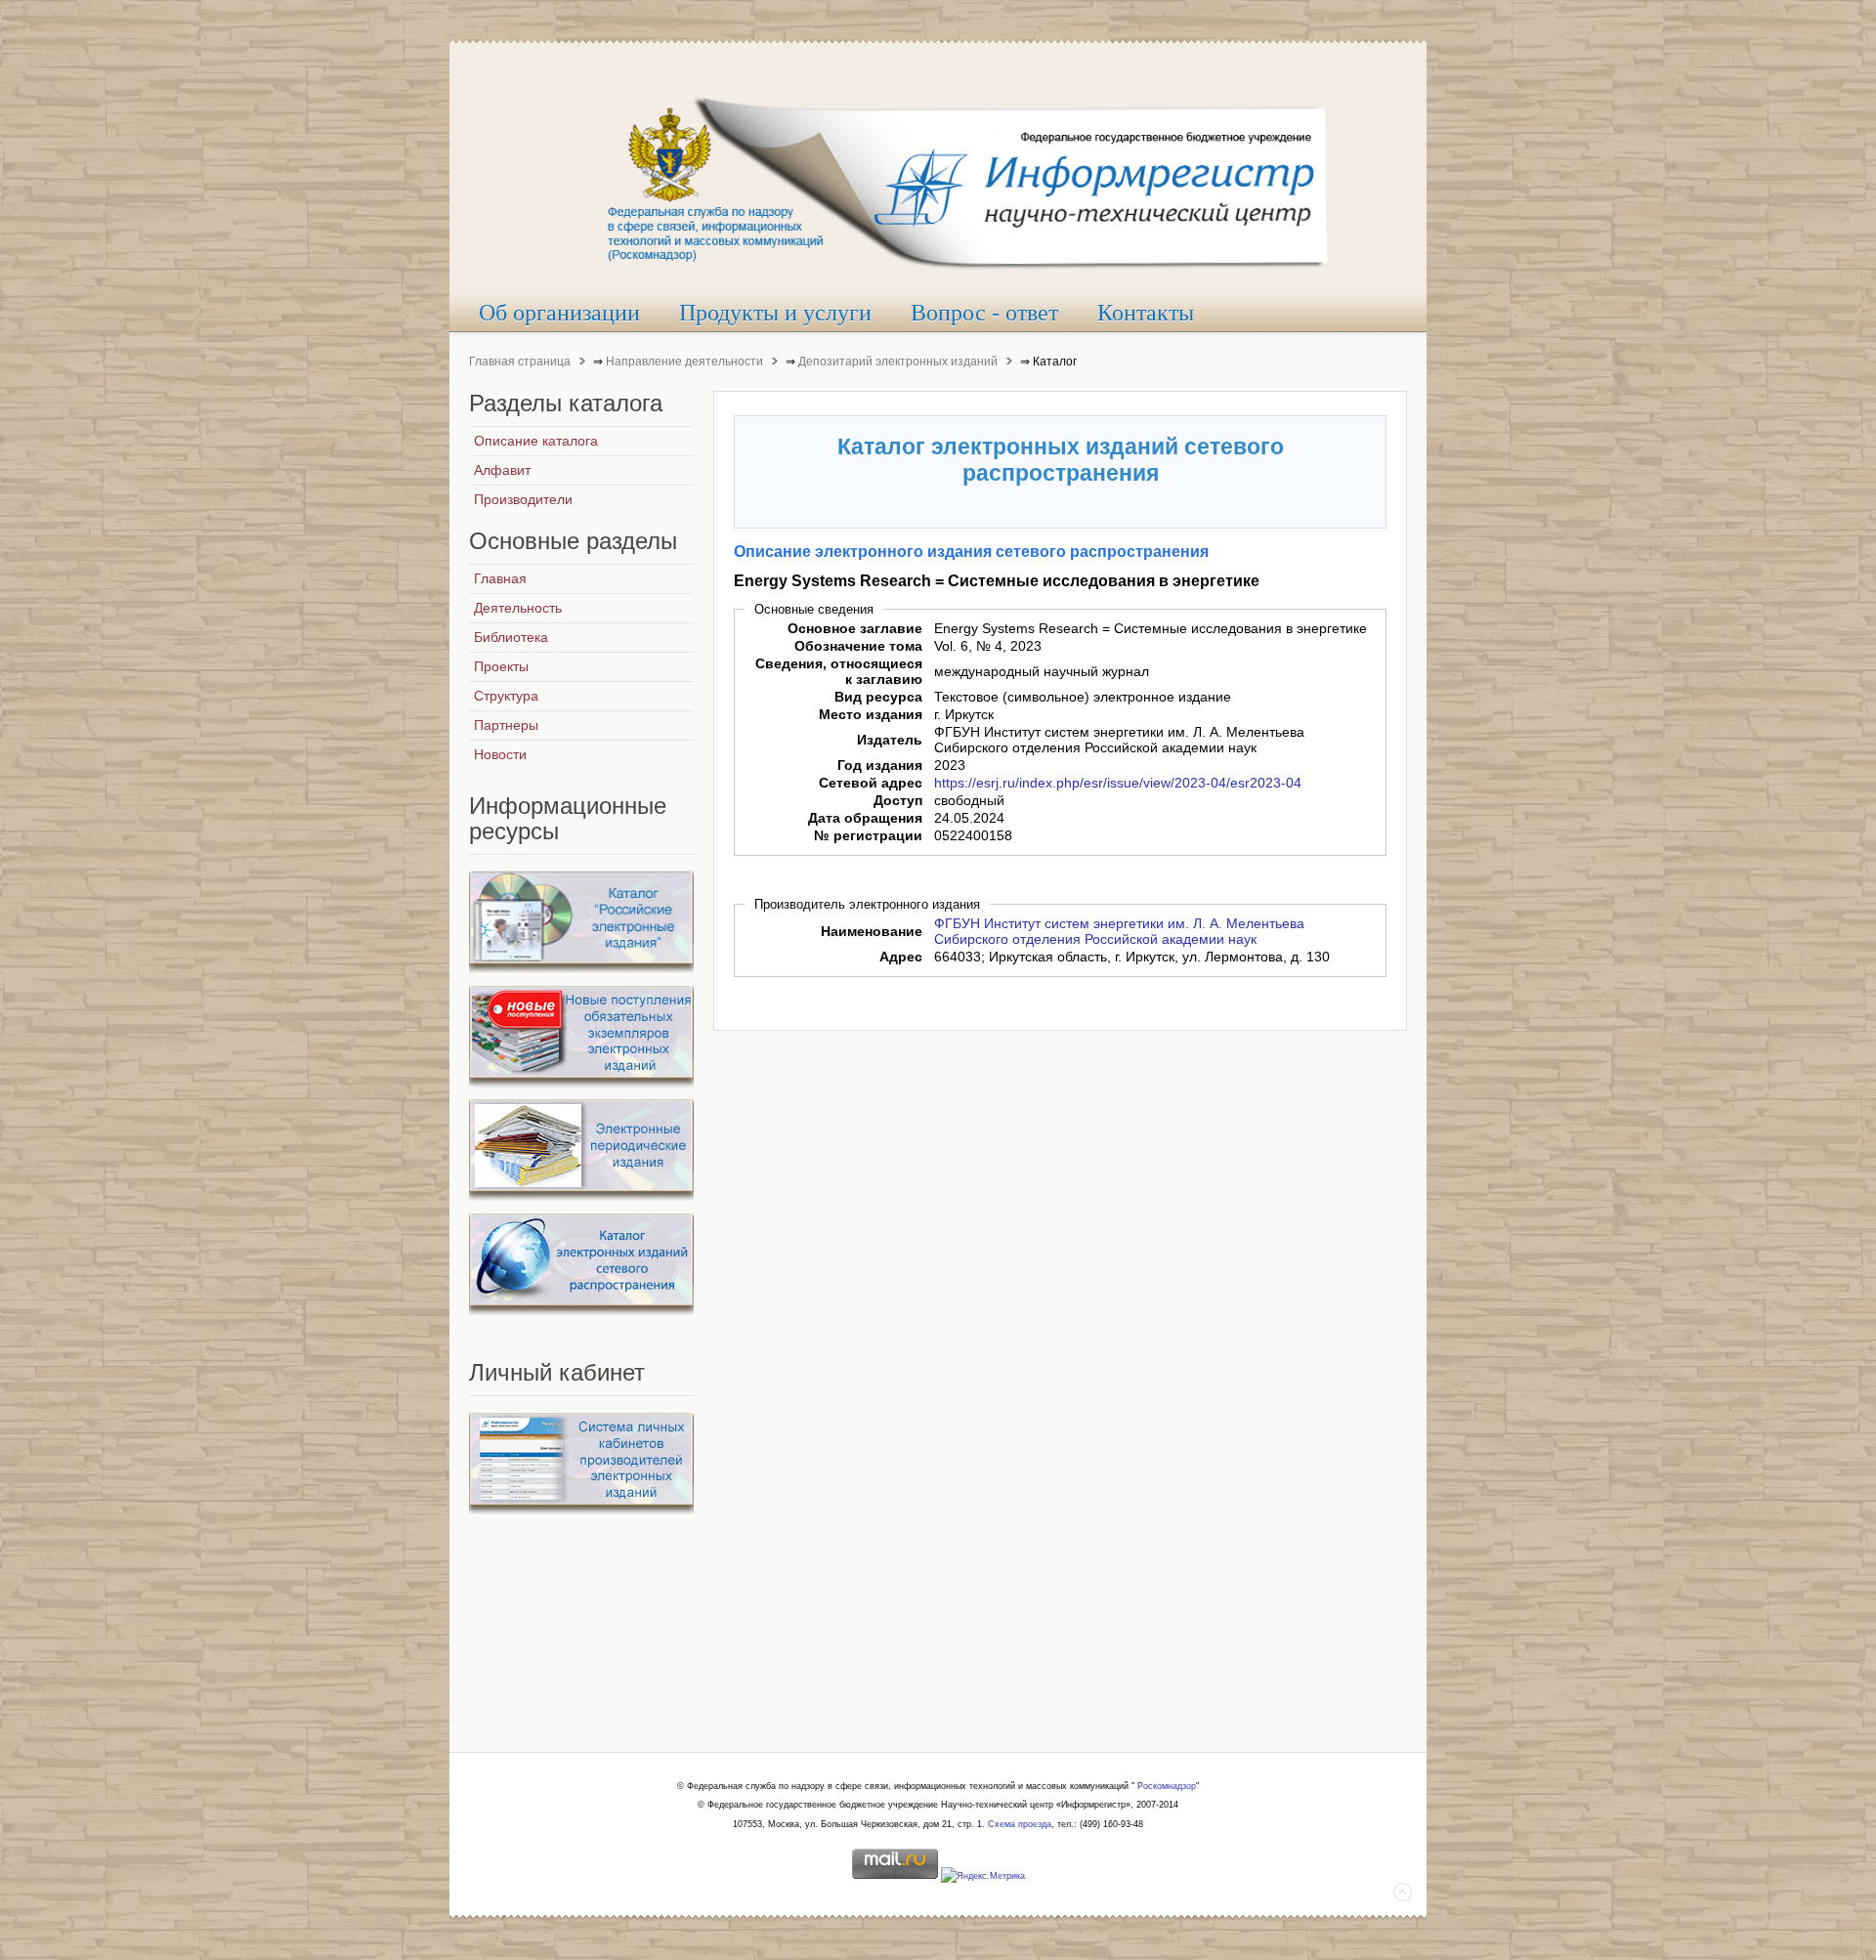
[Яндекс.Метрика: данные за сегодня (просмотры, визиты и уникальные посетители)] (983, 1877)
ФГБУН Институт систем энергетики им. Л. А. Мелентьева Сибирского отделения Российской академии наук (1119, 931)
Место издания (871, 714)
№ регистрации (868, 835)
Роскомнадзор (1167, 1786)
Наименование (872, 931)
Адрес (901, 957)
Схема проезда (1020, 1824)
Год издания (880, 765)
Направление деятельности (684, 362)
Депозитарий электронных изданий (898, 362)
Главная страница (520, 362)
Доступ (898, 800)
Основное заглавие (855, 628)
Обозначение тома (858, 646)
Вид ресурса (878, 697)
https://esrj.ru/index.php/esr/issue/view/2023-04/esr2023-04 (1118, 783)
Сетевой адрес (871, 783)
